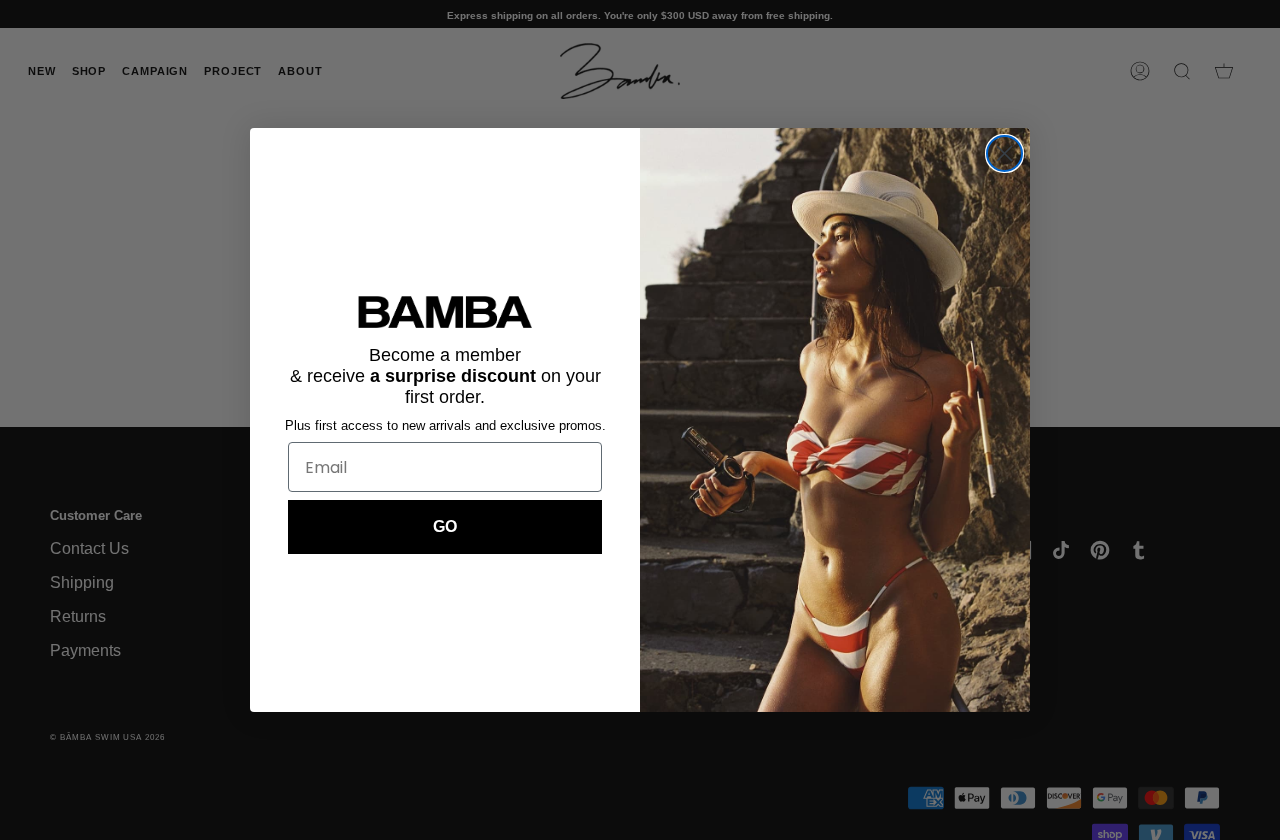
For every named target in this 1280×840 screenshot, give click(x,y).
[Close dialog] (1004, 153)
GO (445, 526)
